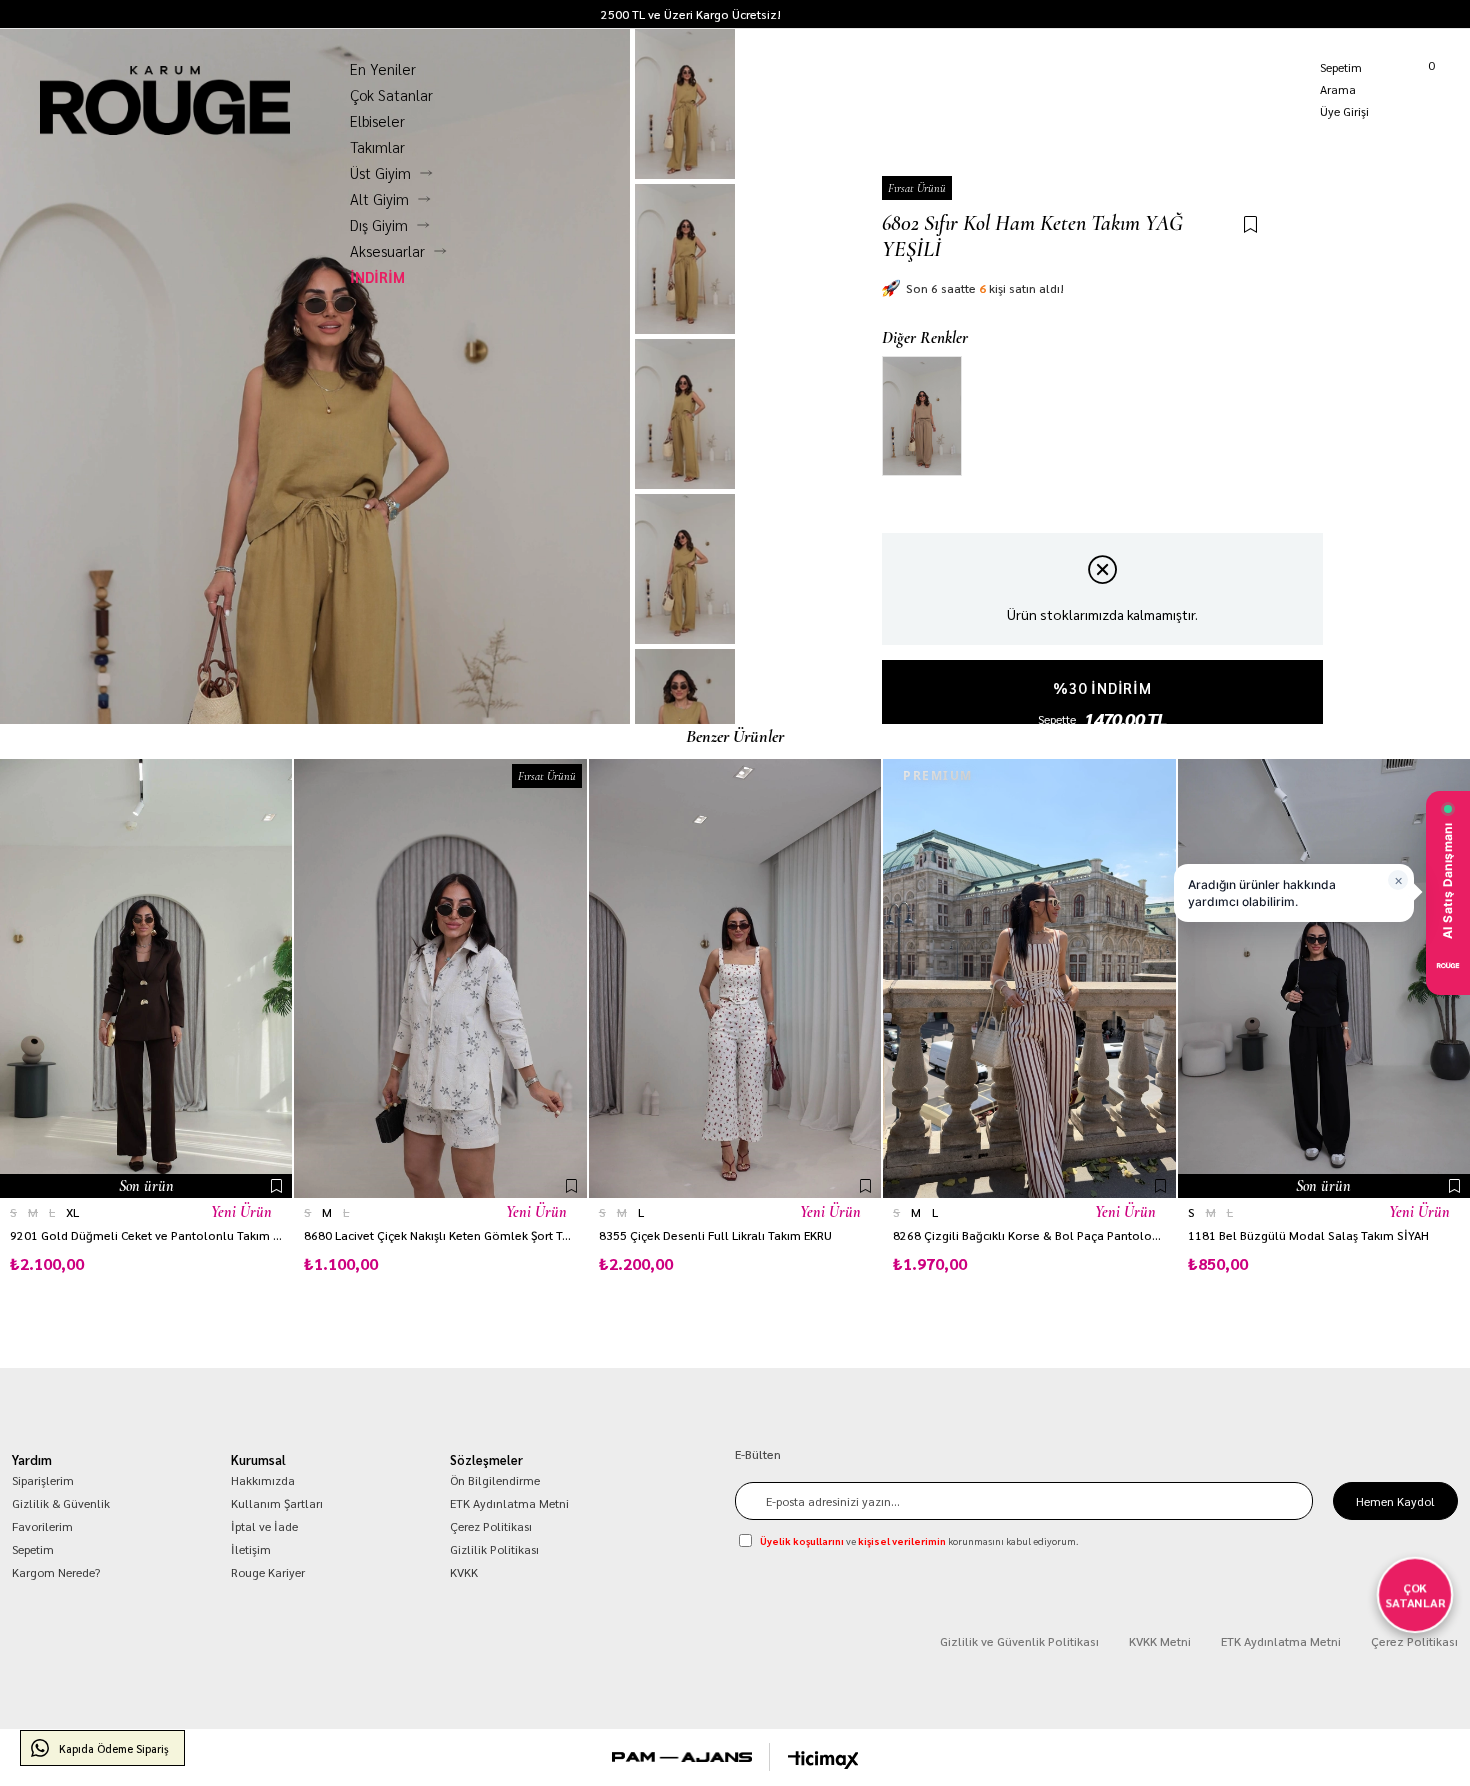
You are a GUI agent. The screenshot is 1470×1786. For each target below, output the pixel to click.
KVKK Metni (1160, 1641)
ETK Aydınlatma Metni (509, 1503)
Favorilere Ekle (276, 1186)
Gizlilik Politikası (494, 1549)
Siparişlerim (43, 1480)
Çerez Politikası (491, 1526)
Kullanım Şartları (277, 1503)
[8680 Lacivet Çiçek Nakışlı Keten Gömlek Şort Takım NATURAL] (440, 978)
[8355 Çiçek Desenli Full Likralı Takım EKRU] (735, 978)
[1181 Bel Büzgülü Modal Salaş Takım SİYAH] (1324, 978)
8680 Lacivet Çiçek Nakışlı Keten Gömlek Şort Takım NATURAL (440, 1235)
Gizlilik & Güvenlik (61, 1503)
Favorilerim (42, 1526)
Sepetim (33, 1549)
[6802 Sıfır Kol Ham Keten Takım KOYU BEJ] (922, 416)
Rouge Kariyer (268, 1572)
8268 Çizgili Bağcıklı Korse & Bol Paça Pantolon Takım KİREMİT (1029, 1235)
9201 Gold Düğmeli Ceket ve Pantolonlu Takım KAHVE (146, 1235)
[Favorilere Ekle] (1250, 225)
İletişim (251, 1549)
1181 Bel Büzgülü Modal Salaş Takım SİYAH (1308, 1235)
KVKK (464, 1572)
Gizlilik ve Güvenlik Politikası (1019, 1641)
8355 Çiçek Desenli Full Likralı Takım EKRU (715, 1235)
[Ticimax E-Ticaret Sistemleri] (823, 1760)
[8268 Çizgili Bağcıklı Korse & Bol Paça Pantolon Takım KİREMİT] (1029, 978)
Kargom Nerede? (1426, 14)
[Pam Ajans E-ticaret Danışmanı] (682, 1757)
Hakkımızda (263, 1480)
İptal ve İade (264, 1526)
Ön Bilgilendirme (495, 1480)
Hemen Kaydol (1395, 1501)
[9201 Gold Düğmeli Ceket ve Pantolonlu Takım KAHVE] (146, 978)
